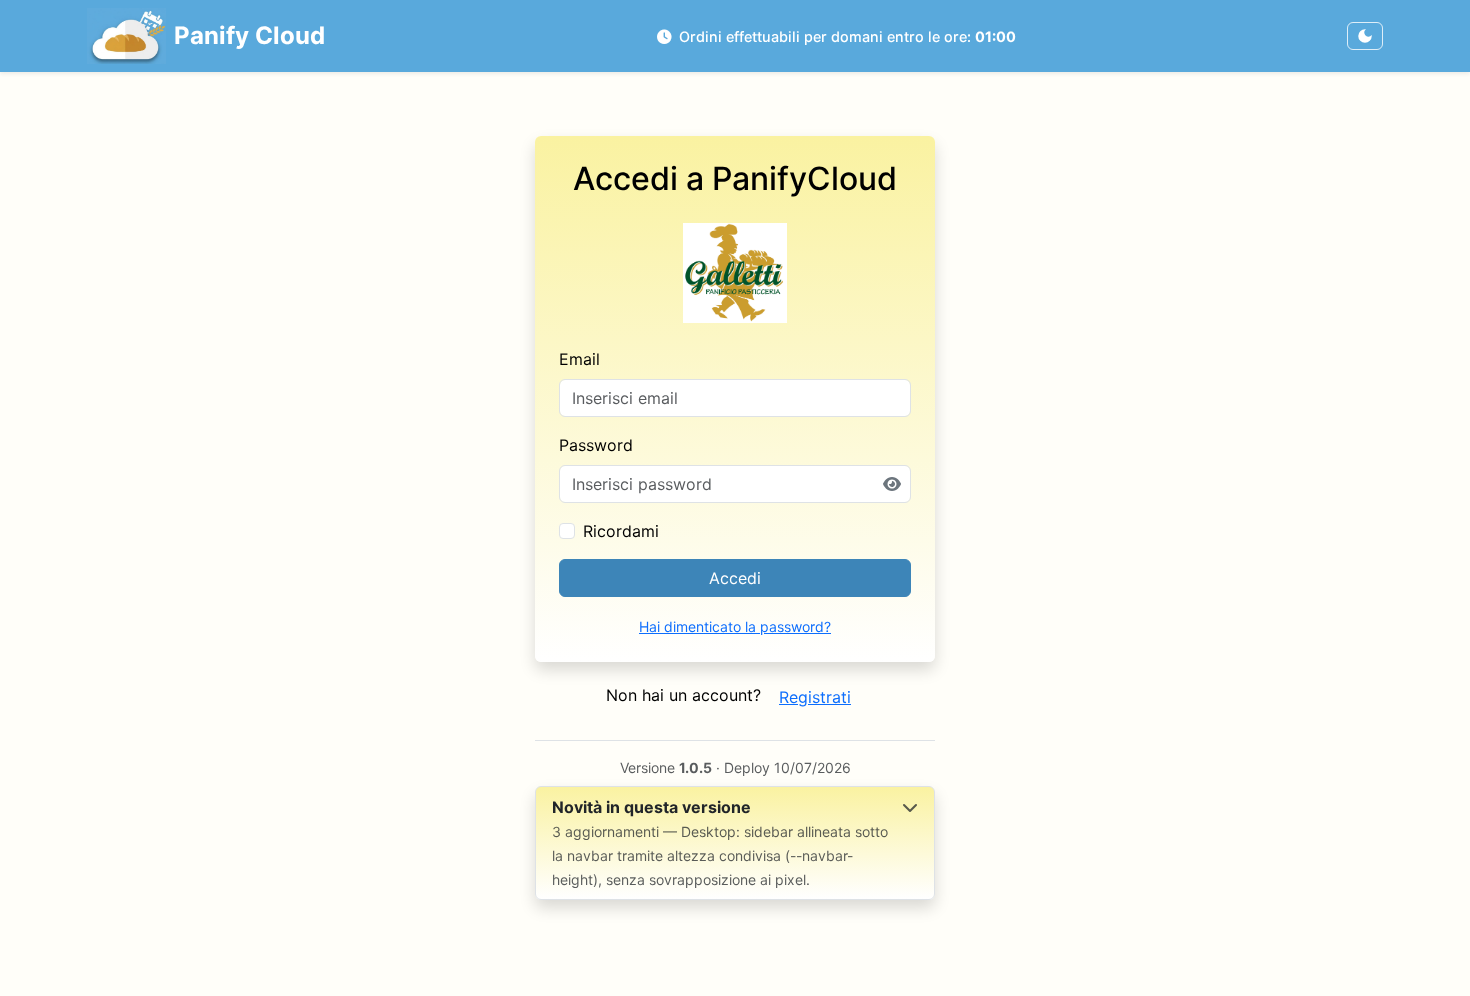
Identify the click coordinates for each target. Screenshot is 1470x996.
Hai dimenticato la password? (735, 626)
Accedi (735, 578)
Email (579, 359)
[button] (735, 843)
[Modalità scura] (1365, 36)
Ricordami (621, 531)
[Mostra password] (892, 484)
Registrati (815, 697)
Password (596, 445)
